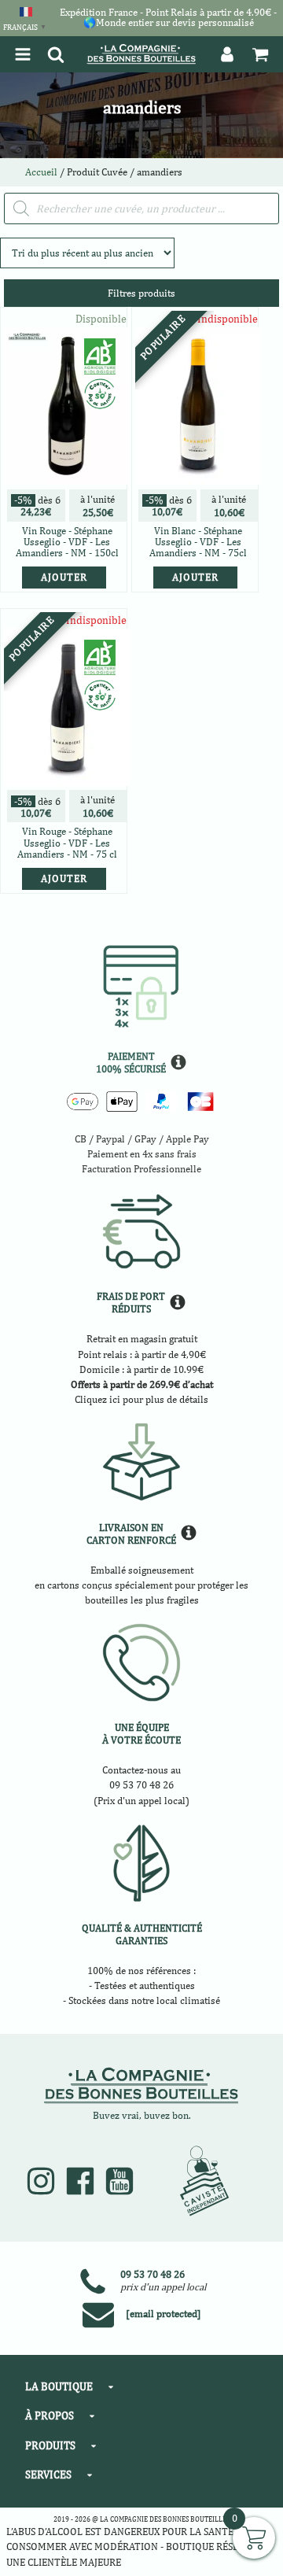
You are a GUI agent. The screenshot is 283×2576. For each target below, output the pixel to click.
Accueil (41, 172)
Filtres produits (141, 293)
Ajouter (195, 577)
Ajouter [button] (64, 577)
